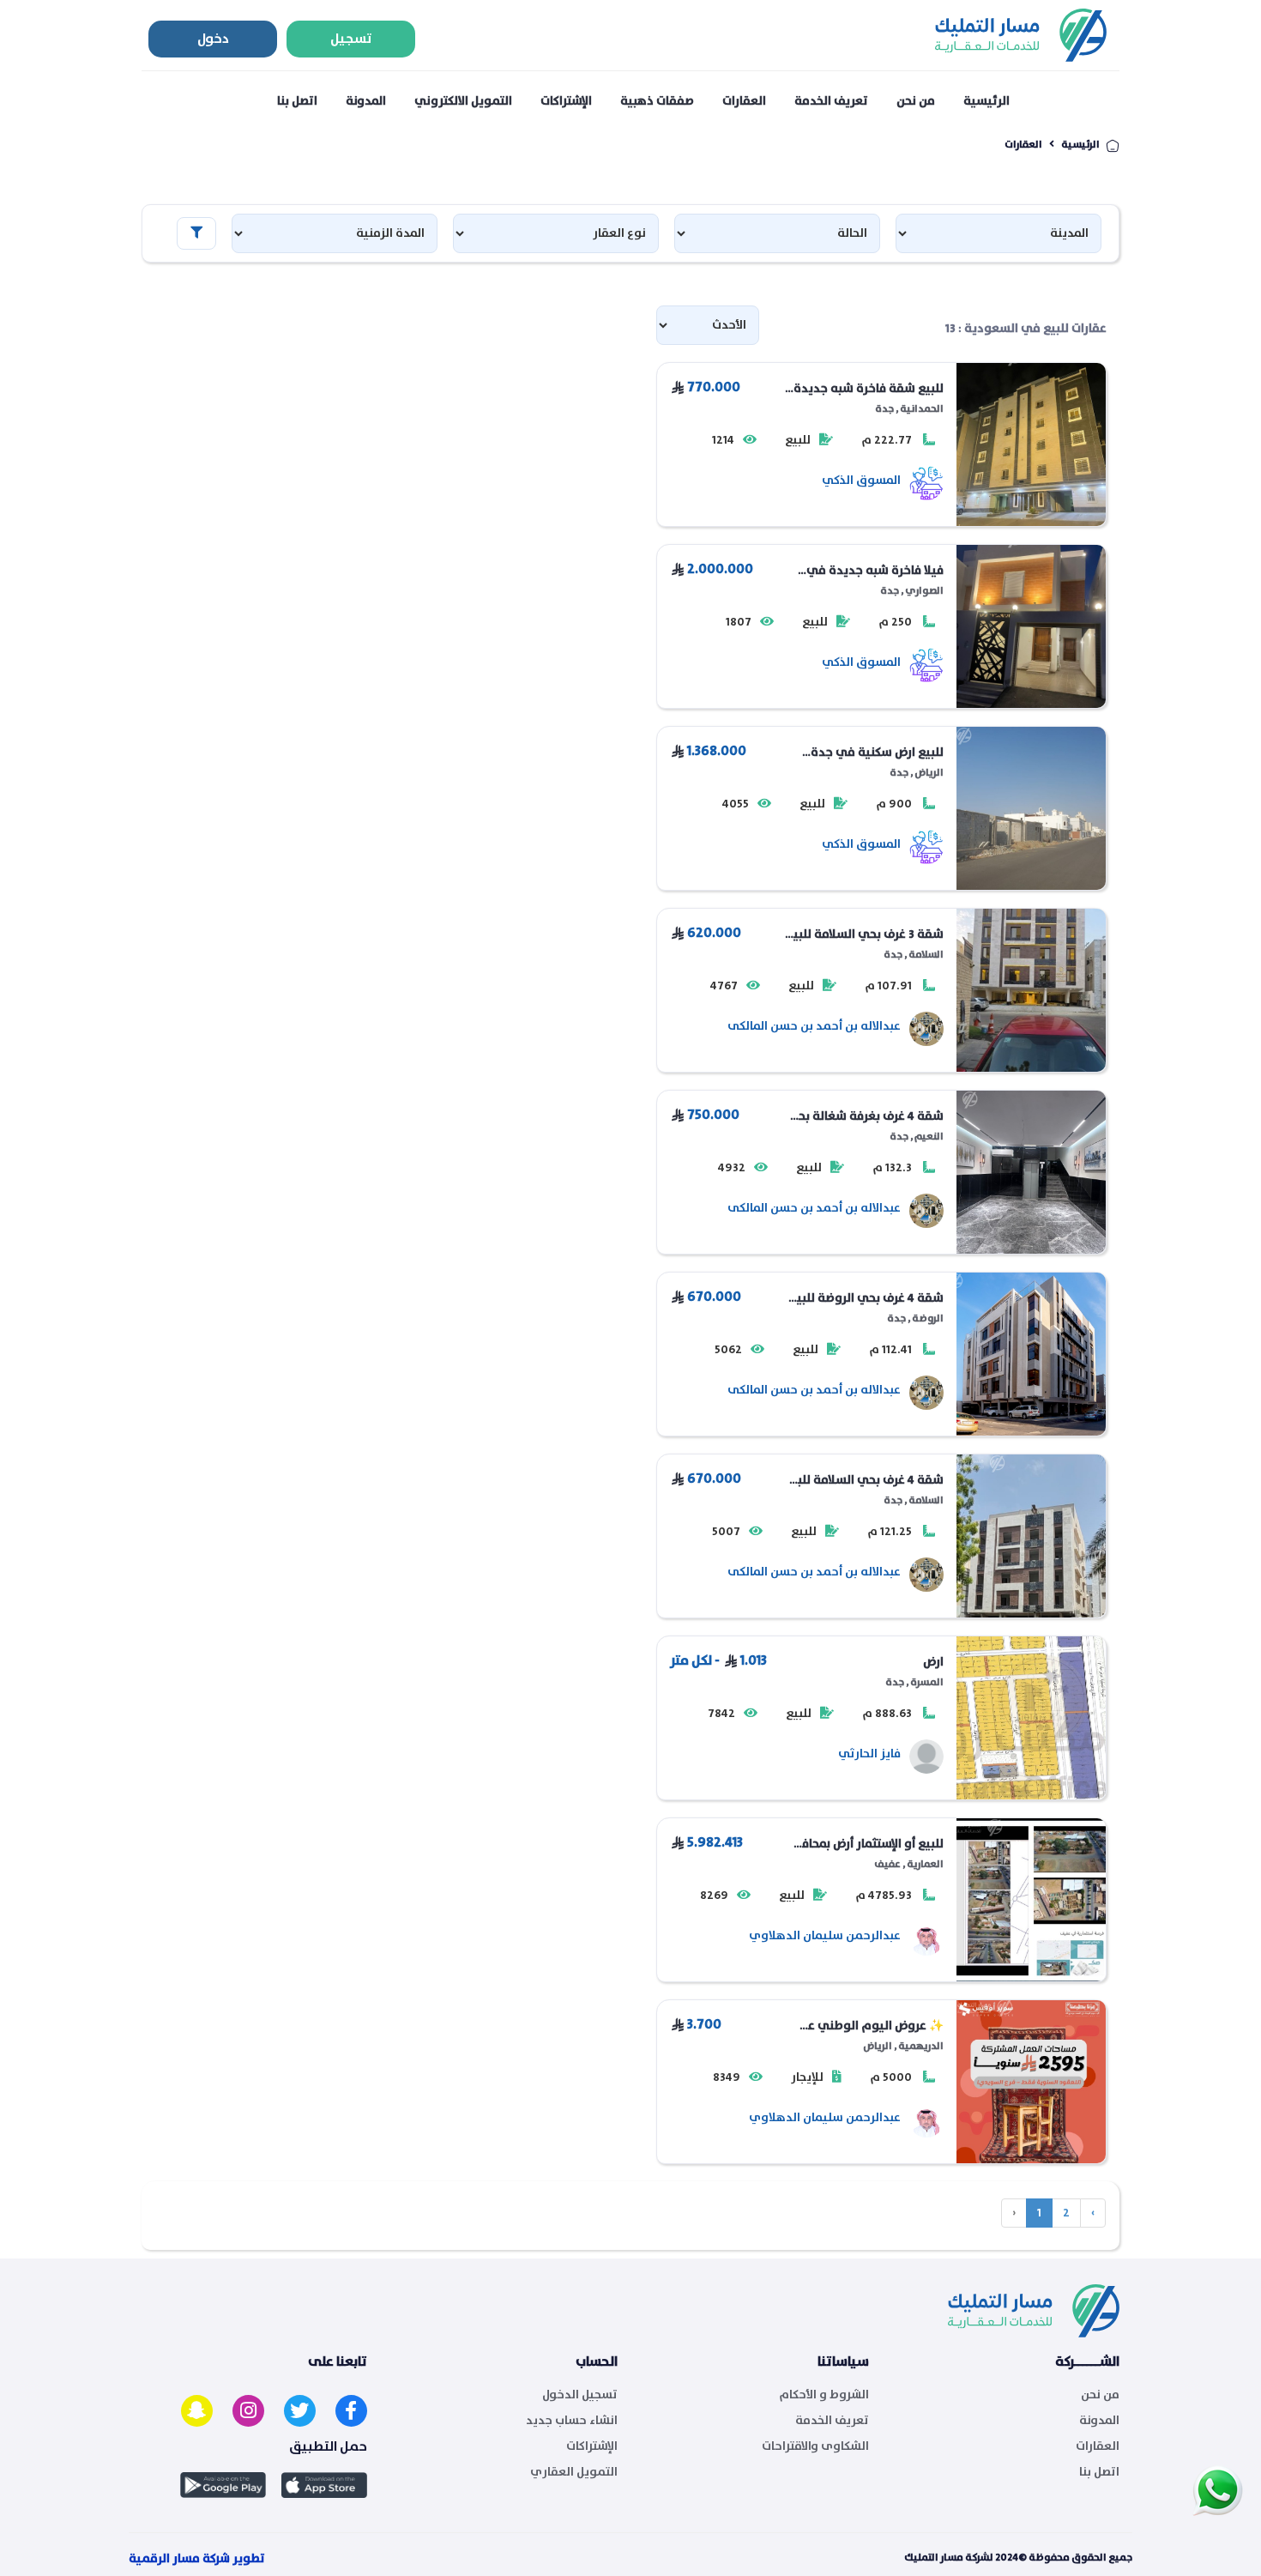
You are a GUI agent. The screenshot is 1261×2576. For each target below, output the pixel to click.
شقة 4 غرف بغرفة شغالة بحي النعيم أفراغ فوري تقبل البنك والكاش (865, 1116)
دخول (213, 39)
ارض (933, 1662)
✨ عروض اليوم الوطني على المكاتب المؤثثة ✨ (868, 2026)
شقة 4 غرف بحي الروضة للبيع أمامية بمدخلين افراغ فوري (866, 1298)
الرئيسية (986, 101)
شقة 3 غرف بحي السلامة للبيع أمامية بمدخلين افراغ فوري (865, 934)
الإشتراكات (566, 101)
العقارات (744, 101)
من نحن (916, 101)
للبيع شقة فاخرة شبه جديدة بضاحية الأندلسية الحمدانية (869, 389)
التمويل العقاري (574, 2472)
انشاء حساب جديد (572, 2421)
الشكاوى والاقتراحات (815, 2446)
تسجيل (351, 39)
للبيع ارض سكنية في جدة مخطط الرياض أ (877, 753)
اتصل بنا (297, 101)
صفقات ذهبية (657, 101)
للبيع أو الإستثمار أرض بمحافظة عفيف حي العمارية (864, 1844)
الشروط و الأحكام (824, 2395)
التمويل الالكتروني (463, 101)
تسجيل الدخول (580, 2395)
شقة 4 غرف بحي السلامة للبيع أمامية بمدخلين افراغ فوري (864, 1480)
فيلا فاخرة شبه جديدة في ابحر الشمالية (875, 571)
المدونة (366, 101)
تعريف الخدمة (831, 101)
